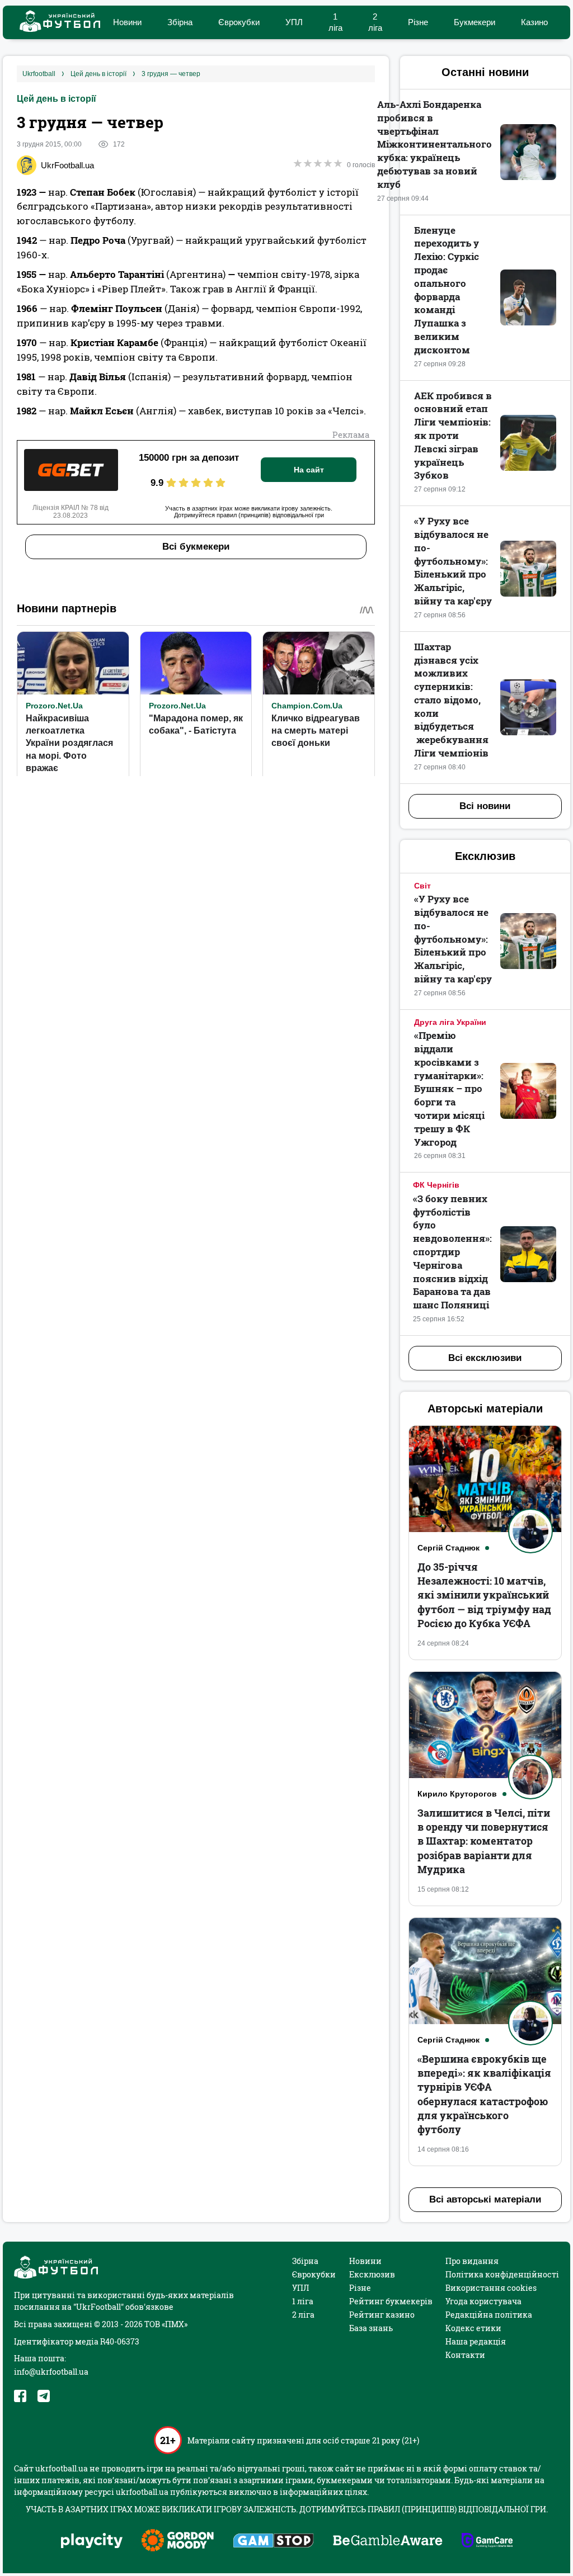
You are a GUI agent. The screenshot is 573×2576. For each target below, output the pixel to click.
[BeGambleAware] (388, 2541)
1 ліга (303, 2301)
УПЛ (294, 22)
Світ (422, 886)
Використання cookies (491, 2288)
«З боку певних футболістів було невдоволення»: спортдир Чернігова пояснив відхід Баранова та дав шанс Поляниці (452, 1252)
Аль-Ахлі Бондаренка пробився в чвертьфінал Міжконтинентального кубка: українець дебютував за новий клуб (435, 144)
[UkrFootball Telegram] (44, 2396)
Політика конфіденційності (502, 2274)
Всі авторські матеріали (485, 2199)
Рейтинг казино (382, 2315)
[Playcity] (92, 2542)
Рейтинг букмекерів (391, 2301)
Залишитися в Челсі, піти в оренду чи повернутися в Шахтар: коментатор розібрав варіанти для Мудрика (484, 1841)
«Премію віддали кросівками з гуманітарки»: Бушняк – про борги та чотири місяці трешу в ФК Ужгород (449, 1088)
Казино (534, 22)
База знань (371, 2328)
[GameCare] (487, 2541)
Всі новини (485, 806)
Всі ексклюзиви (485, 1358)
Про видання (472, 2261)
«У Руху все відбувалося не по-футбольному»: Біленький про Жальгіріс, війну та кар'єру (453, 561)
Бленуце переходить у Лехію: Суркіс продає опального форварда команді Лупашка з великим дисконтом (447, 290)
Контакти (465, 2355)
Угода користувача (483, 2301)
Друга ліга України (450, 1022)
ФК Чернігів (436, 1185)
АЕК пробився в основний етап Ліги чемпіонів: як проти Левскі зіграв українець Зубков (453, 436)
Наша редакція (476, 2341)
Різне (418, 22)
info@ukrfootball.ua (51, 2372)
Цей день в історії (57, 99)
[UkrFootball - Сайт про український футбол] (54, 23)
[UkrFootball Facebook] (20, 2396)
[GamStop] (273, 2542)
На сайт (309, 470)
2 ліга (303, 2315)
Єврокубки (239, 22)
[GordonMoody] (178, 2541)
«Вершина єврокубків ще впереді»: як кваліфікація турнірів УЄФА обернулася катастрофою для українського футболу (484, 2094)
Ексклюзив (372, 2274)
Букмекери (475, 22)
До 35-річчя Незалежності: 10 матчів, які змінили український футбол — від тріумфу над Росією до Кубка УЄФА (484, 1595)
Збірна (180, 22)
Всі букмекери (196, 547)
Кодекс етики (473, 2328)
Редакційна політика (489, 2315)
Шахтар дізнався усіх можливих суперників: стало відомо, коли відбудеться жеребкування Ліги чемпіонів (451, 700)
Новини (127, 22)
